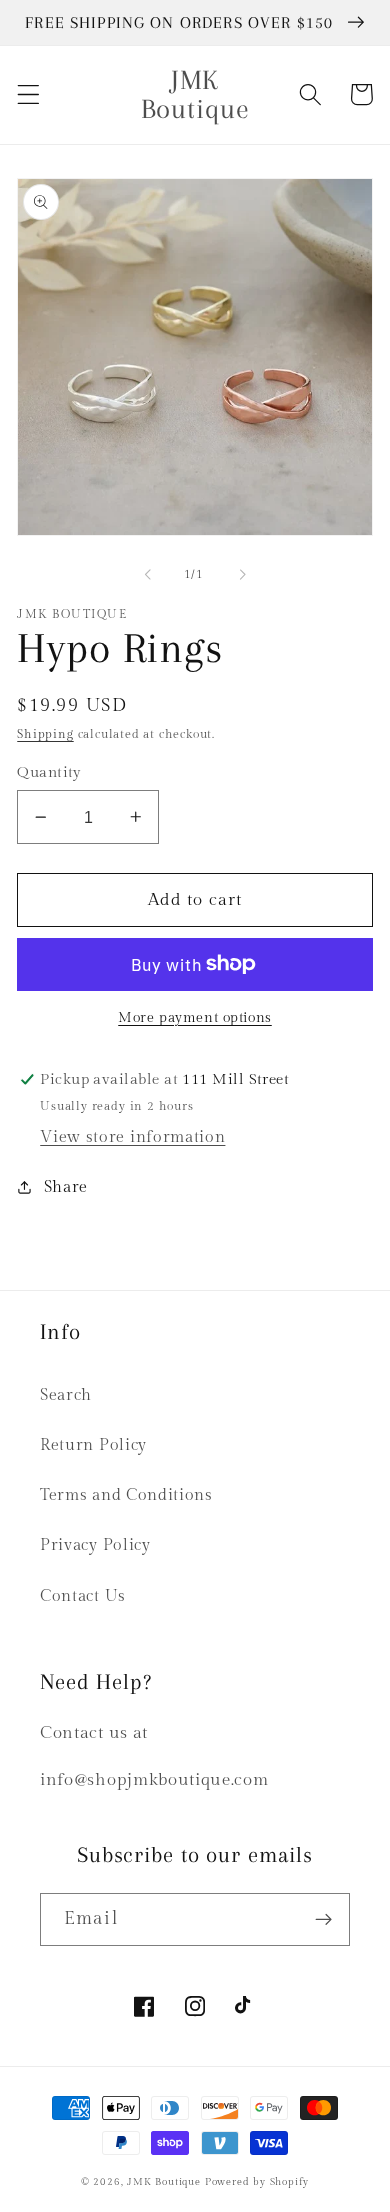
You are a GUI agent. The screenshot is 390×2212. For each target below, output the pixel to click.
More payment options (195, 1018)
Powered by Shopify (257, 2182)
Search (66, 1395)
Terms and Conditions (126, 1495)
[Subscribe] (323, 1920)
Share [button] (66, 1187)
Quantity (49, 772)
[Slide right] (242, 575)
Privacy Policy (95, 1545)
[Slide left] (148, 575)
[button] (28, 94)
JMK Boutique (165, 2182)
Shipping (45, 734)
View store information (132, 1137)
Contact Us (83, 1596)
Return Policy (93, 1445)
